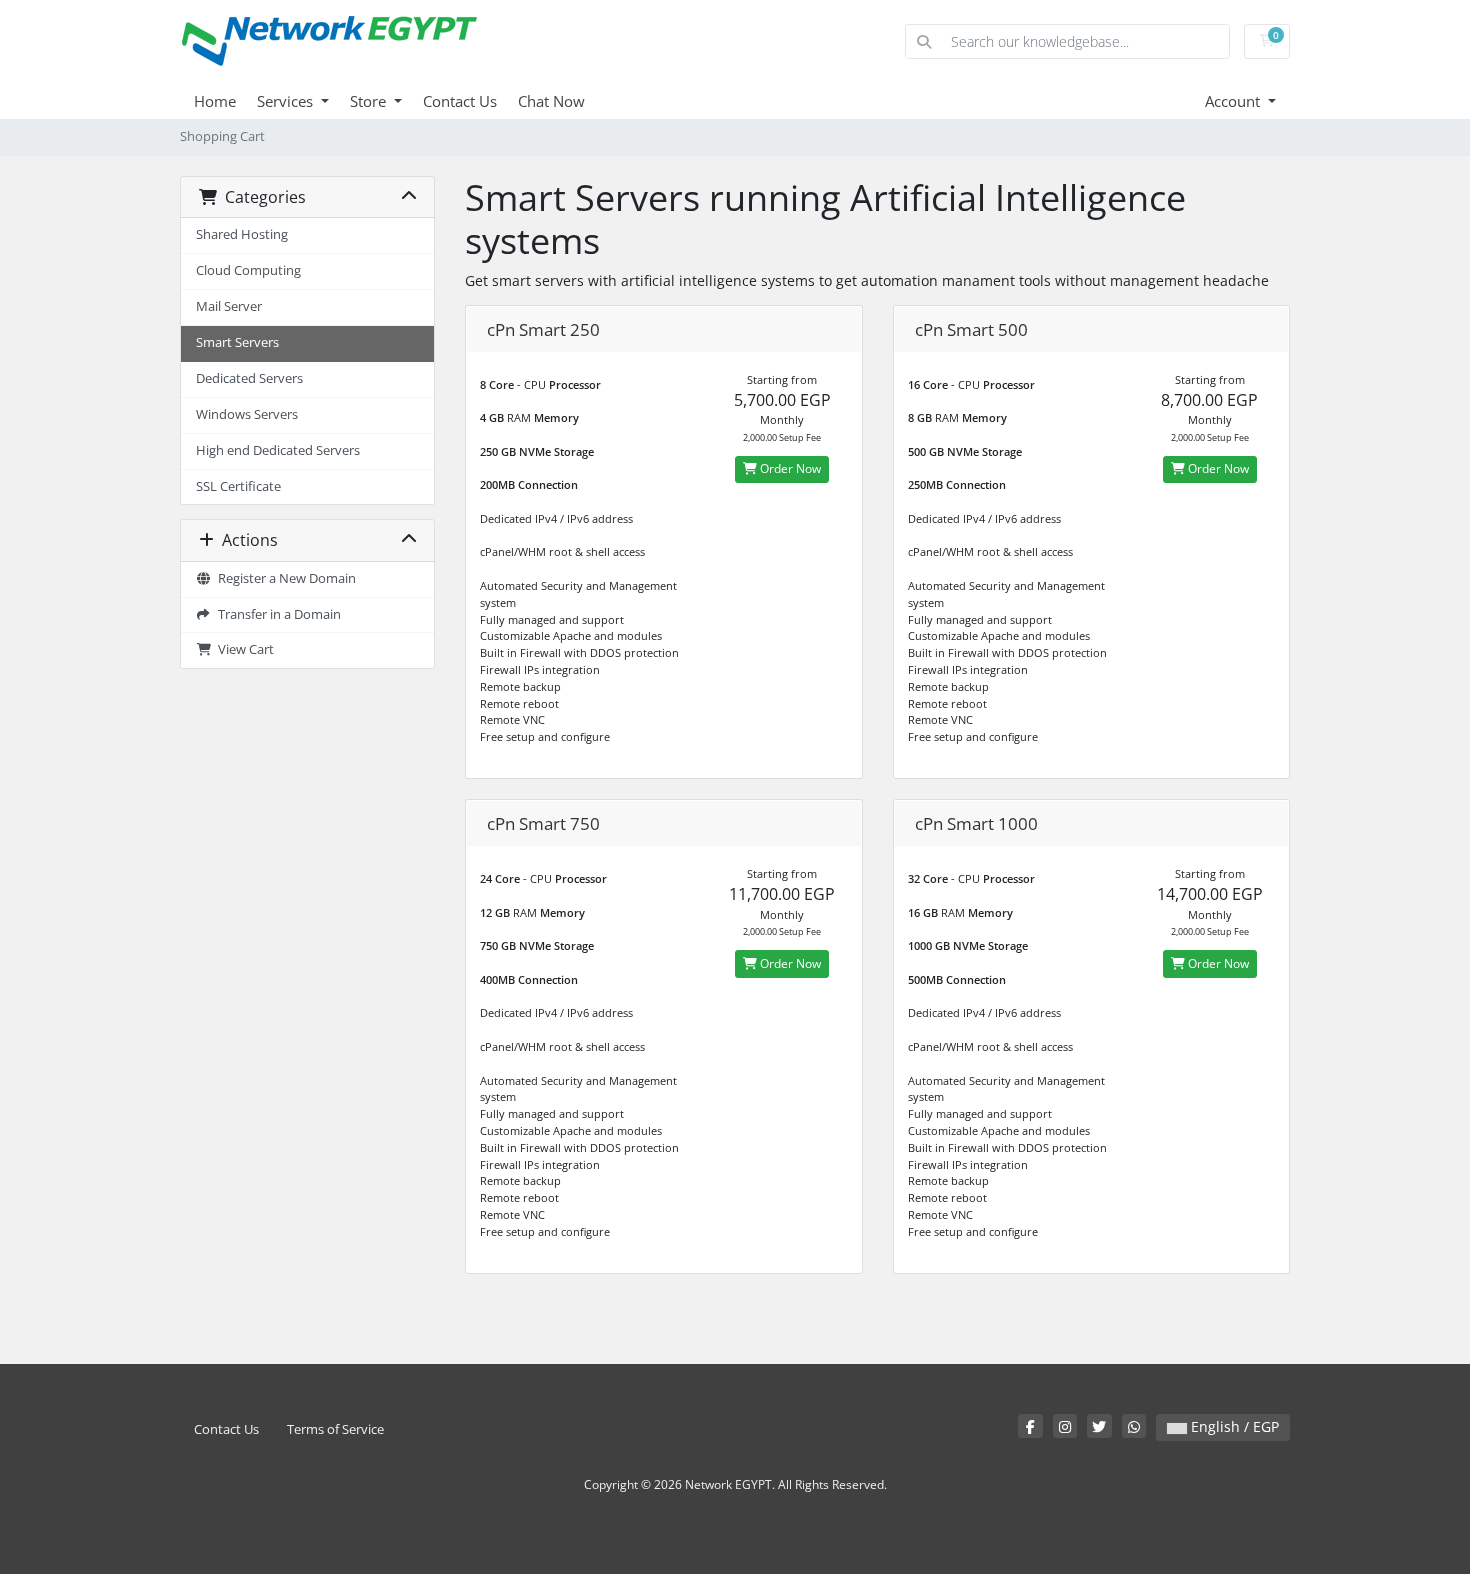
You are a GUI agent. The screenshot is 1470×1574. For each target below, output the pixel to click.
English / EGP (1233, 1426)
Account (1234, 101)
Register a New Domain (284, 578)
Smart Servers (237, 342)
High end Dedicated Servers (278, 450)
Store (370, 101)
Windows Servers (247, 414)
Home (215, 101)
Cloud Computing (248, 270)
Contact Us (460, 101)
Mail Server (229, 306)
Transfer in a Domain (276, 614)
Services (287, 101)
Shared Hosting (242, 234)
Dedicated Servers (249, 378)
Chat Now (551, 101)
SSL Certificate (238, 486)
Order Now (789, 468)
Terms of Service (335, 1429)
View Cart (243, 649)
